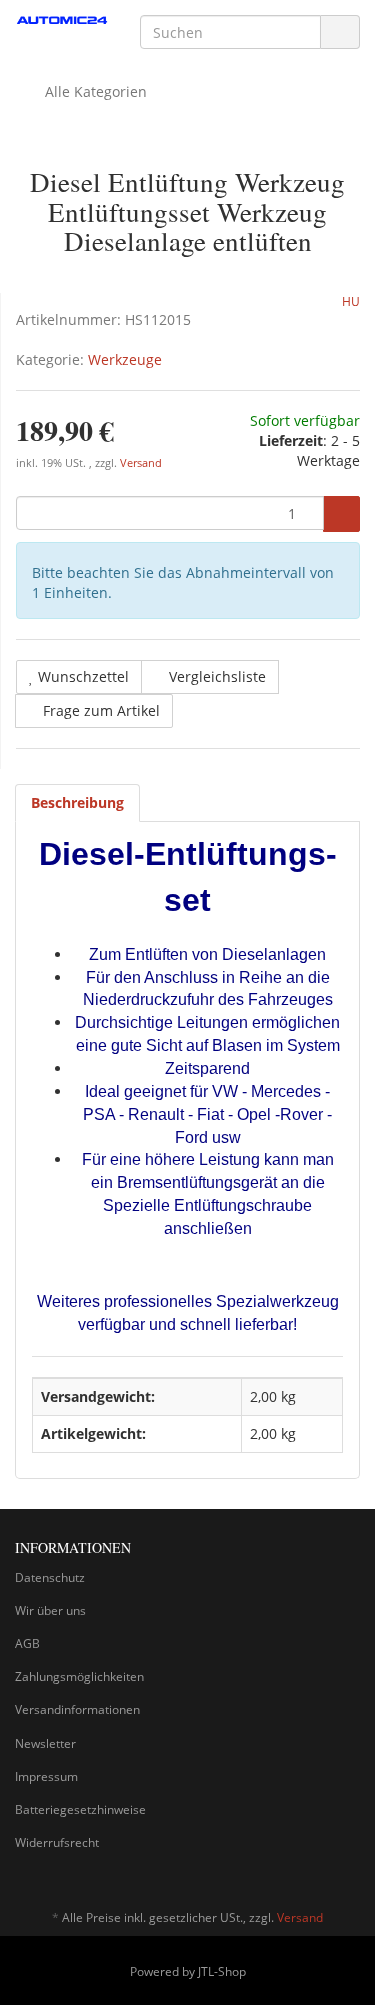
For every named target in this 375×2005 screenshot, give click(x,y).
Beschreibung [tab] (77, 802)
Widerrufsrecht (57, 1842)
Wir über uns (50, 1610)
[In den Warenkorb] (341, 514)
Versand (141, 463)
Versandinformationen (77, 1709)
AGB (27, 1643)
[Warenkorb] (288, 92)
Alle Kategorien (94, 91)
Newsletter (45, 1743)
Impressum (46, 1776)
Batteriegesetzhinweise (80, 1809)
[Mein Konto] (339, 92)
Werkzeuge (125, 359)
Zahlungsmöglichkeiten (79, 1676)
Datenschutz (50, 1577)
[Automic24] (62, 21)
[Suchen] (340, 32)
